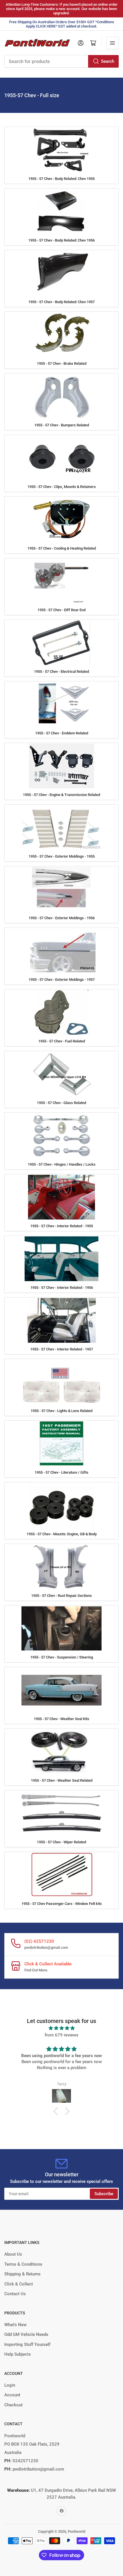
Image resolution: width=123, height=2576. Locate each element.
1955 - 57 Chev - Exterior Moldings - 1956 (62, 918)
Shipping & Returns (22, 2274)
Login (10, 2385)
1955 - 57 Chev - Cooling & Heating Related (62, 548)
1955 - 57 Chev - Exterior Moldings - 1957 (62, 980)
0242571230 (25, 2461)
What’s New (15, 2325)
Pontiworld (77, 2531)
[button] (57, 2111)
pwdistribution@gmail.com (46, 1947)
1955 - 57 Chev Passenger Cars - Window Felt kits (62, 1904)
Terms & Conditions (23, 2264)
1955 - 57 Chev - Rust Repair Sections (61, 1596)
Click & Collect (19, 2284)
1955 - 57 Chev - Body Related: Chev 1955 (61, 179)
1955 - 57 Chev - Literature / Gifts (61, 1472)
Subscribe (104, 2194)
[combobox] (61, 61)
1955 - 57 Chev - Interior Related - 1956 (62, 1288)
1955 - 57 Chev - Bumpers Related (62, 425)
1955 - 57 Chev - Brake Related (62, 363)
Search (108, 61)
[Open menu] (112, 43)
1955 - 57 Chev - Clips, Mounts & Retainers (62, 487)
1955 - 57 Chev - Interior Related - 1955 (62, 1226)
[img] (61, 2028)
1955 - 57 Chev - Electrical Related (61, 672)
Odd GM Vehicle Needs (26, 2334)
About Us (13, 2254)
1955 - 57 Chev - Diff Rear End (61, 610)
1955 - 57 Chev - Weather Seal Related (62, 1780)
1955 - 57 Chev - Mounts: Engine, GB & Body (62, 1534)
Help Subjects (18, 2354)
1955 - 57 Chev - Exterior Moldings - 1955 (62, 856)
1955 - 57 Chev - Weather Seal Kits (61, 1719)
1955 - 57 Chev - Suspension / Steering (62, 1657)
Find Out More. (36, 1970)
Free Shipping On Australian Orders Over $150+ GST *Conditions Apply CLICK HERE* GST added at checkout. (62, 24)
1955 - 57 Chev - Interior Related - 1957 (62, 1349)
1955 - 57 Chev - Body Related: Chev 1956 (61, 240)
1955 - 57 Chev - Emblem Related (62, 733)
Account (12, 2395)
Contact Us (15, 2294)
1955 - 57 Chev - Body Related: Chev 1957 (61, 302)
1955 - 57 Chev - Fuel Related (62, 1041)
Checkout (13, 2405)
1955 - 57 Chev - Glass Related (61, 1103)
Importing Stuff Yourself (27, 2344)
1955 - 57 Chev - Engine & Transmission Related (61, 795)
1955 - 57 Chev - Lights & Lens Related (61, 1411)
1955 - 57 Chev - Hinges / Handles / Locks (62, 1164)
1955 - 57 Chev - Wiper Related (61, 1842)
